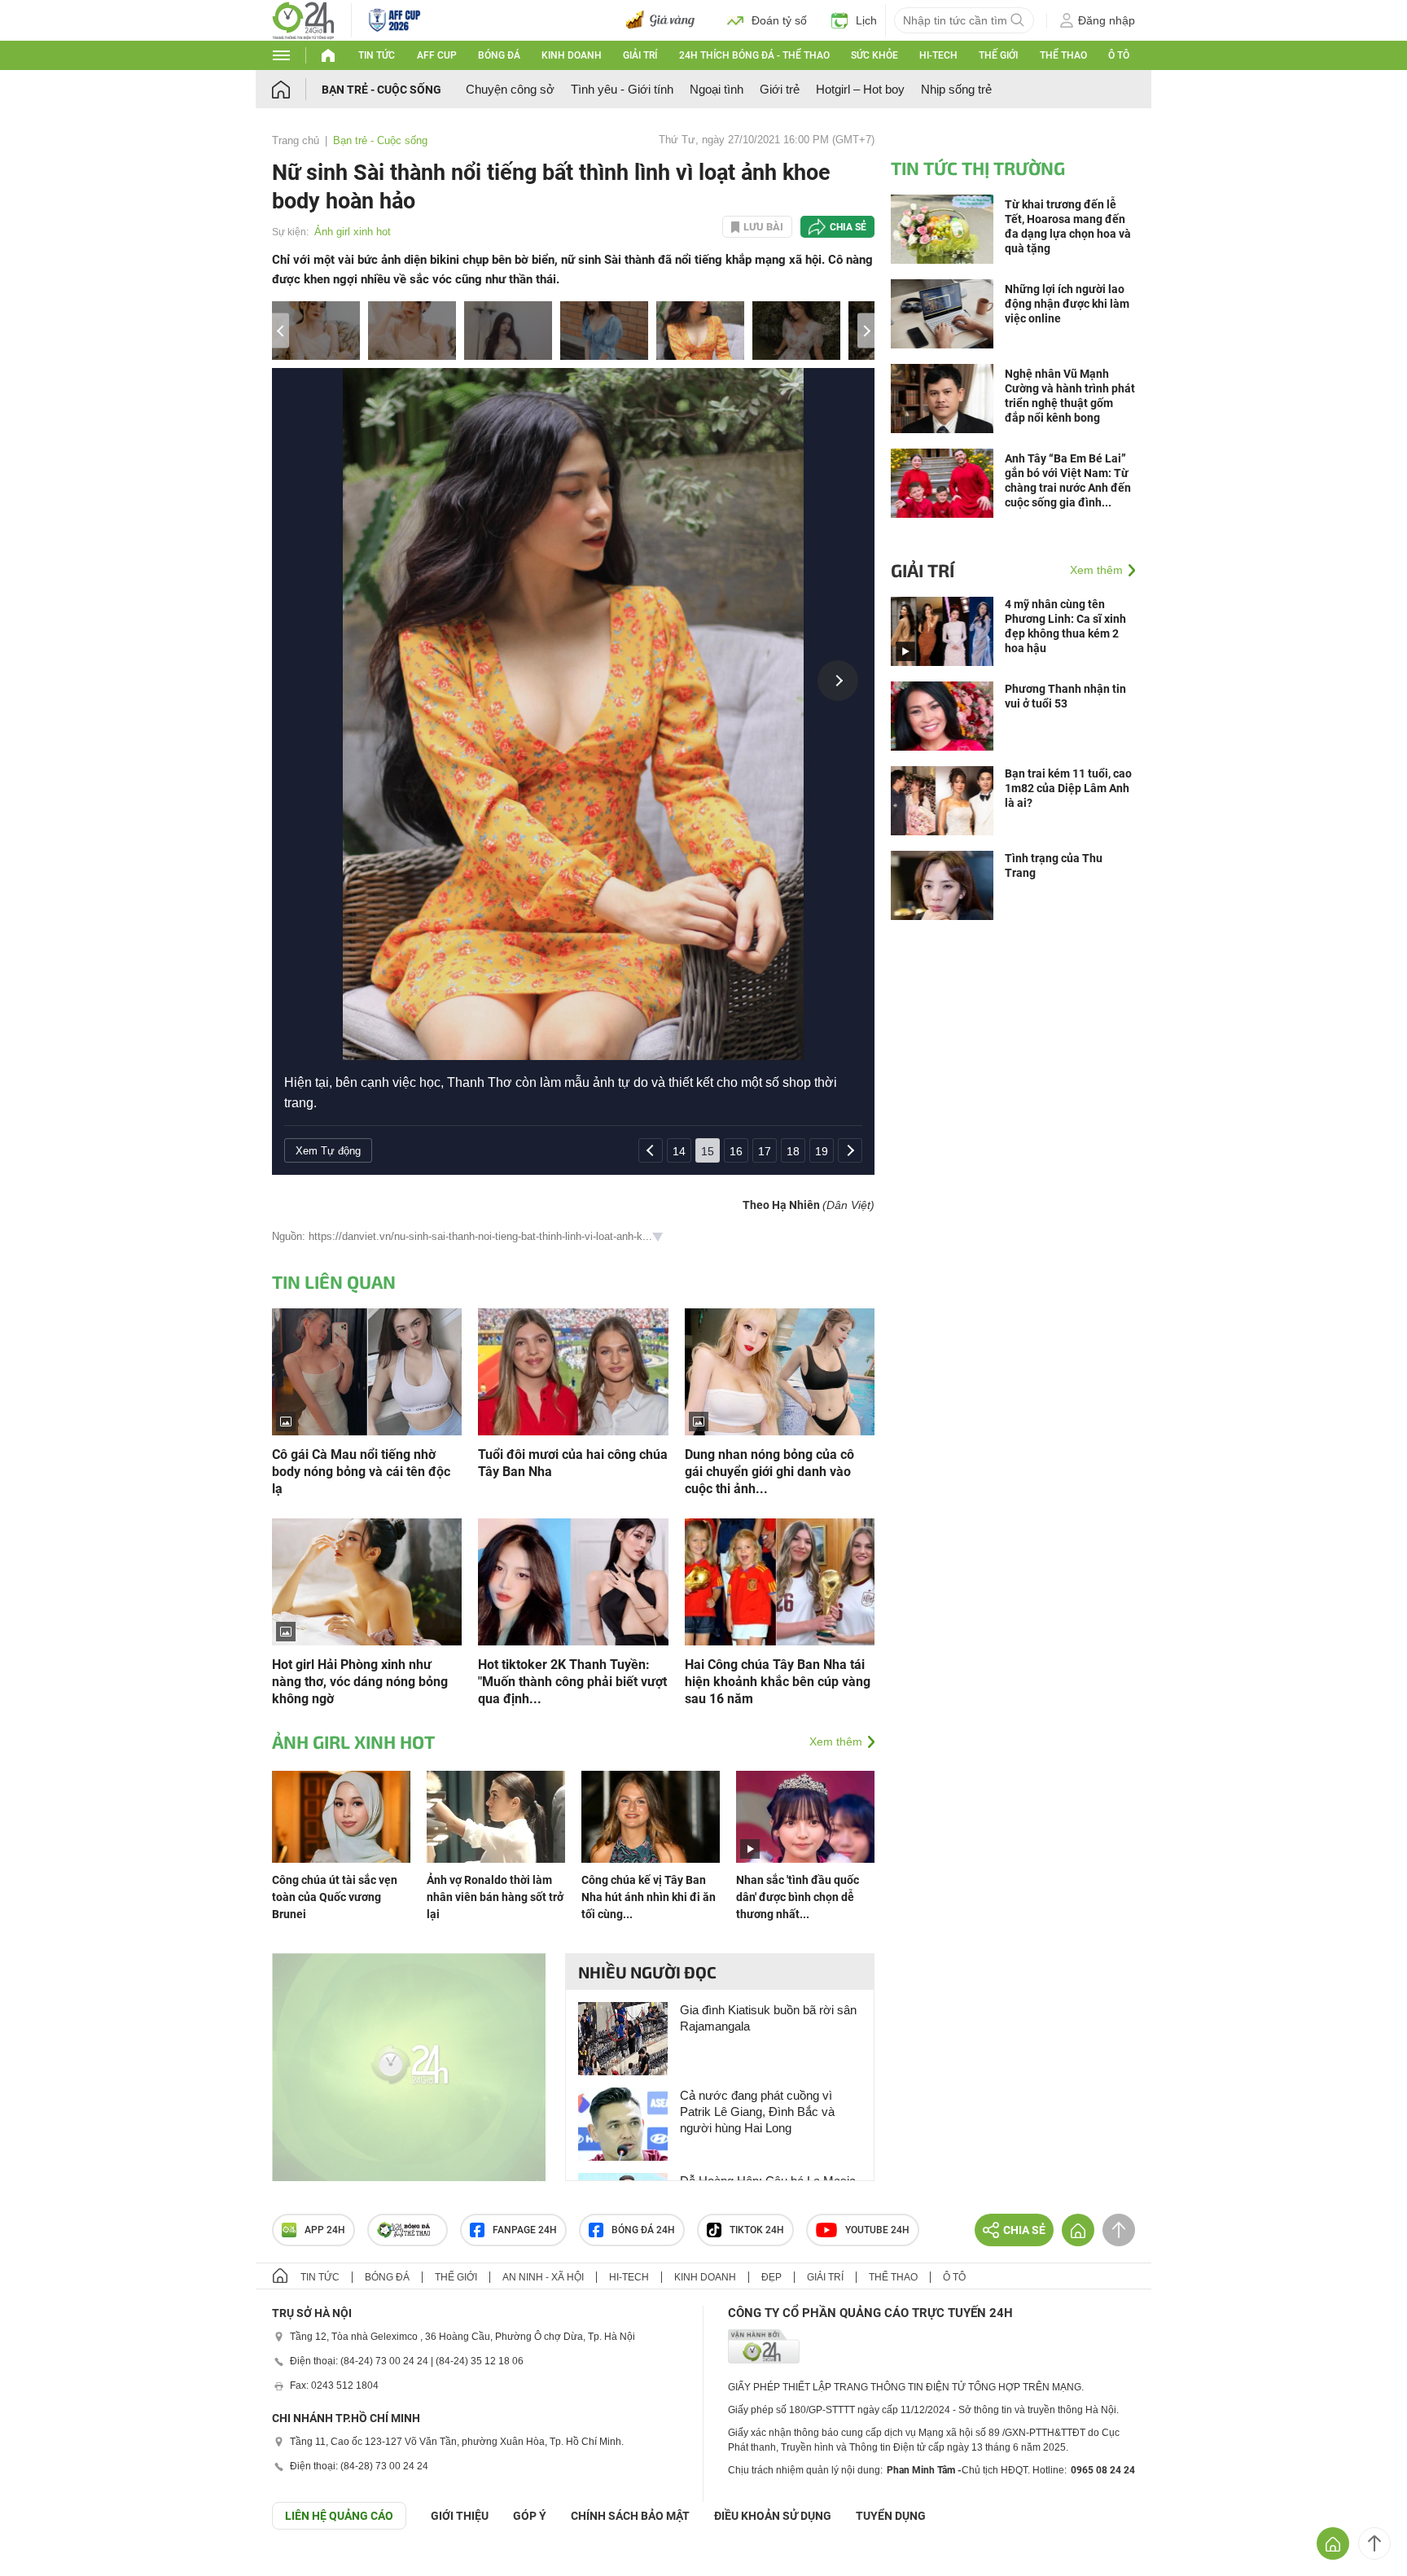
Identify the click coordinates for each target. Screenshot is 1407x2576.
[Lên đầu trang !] (1374, 2543)
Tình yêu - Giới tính (622, 89)
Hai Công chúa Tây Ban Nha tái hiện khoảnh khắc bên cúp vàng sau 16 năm (778, 1682)
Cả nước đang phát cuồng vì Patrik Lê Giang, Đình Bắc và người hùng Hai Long (757, 2112)
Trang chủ (296, 140)
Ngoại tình (717, 89)
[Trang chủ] (297, 89)
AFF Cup (437, 55)
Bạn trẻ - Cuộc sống (381, 90)
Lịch (866, 20)
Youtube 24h (877, 2230)
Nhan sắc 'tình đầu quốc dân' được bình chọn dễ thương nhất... (798, 1897)
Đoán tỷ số (779, 20)
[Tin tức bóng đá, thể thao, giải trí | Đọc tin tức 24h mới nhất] (303, 19)
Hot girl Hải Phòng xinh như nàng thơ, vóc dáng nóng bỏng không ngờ (360, 1682)
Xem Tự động (328, 1151)
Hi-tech (938, 55)
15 (708, 1151)
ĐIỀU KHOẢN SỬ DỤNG (773, 2516)
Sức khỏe (874, 55)
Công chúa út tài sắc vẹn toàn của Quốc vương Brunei (335, 1897)
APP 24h (325, 2230)
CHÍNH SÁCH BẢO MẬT (630, 2516)
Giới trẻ (780, 89)
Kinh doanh (572, 55)
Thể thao (1063, 55)
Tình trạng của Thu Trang (1054, 865)
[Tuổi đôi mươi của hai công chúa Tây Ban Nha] (573, 1371)
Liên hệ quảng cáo (339, 2516)
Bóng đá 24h (643, 2230)
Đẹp (771, 2277)
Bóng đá (499, 55)
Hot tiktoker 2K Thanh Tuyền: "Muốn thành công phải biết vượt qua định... (572, 1682)
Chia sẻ (848, 227)
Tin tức (377, 55)
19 (822, 1151)
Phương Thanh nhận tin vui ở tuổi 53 (1065, 696)
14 (679, 1151)
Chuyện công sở (510, 89)
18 (793, 1151)
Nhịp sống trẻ (956, 89)
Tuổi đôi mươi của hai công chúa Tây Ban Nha (573, 1463)
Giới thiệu (460, 2516)
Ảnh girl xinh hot (353, 232)
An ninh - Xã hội (543, 2277)
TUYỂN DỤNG (891, 2516)
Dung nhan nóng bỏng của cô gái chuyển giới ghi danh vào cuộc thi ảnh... (769, 1472)
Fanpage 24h (525, 2230)
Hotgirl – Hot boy (860, 89)
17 (765, 1151)
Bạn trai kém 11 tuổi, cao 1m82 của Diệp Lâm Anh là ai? (1068, 788)
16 (736, 1151)
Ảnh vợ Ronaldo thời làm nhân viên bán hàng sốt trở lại (495, 1897)
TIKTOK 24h (757, 2230)
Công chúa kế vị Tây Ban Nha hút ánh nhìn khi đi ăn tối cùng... (649, 1897)
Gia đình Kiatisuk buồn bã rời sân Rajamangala (768, 2018)
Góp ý (530, 2516)
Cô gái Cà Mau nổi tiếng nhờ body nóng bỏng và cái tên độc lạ (361, 1472)
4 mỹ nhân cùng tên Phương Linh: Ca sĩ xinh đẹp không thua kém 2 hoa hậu (1065, 626)
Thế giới (998, 55)
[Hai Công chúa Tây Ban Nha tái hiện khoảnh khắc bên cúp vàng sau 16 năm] (780, 1581)
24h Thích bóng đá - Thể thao (754, 55)
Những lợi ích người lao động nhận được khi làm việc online (1067, 304)
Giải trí (640, 55)
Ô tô (1119, 55)
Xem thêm (836, 1741)
